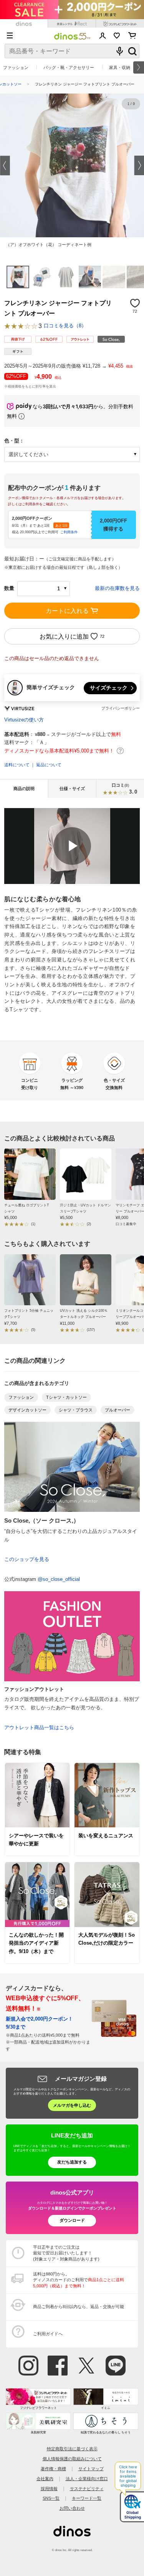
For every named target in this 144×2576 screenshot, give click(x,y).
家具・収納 (120, 67)
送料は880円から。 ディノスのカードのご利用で (79, 2280)
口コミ (125, 789)
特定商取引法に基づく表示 (72, 2449)
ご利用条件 (69, 532)
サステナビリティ (87, 2489)
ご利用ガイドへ (48, 2334)
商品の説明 (24, 789)
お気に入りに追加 (64, 636)
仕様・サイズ (72, 789)
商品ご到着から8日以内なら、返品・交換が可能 (79, 2307)
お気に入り (117, 36)
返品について (49, 765)
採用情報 (49, 2489)
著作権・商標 (53, 2469)
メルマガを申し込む (72, 2105)
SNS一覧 (51, 2498)
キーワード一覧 (87, 2498)
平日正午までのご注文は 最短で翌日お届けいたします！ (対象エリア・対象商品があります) (66, 2253)
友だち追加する (72, 2162)
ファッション (16, 67)
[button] (5, 165)
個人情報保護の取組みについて (72, 2459)
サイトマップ (91, 2469)
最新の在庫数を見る (117, 588)
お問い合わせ (72, 2508)
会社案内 (45, 2479)
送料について (17, 765)
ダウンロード (72, 2220)
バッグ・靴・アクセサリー (69, 67)
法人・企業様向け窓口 (87, 2479)
